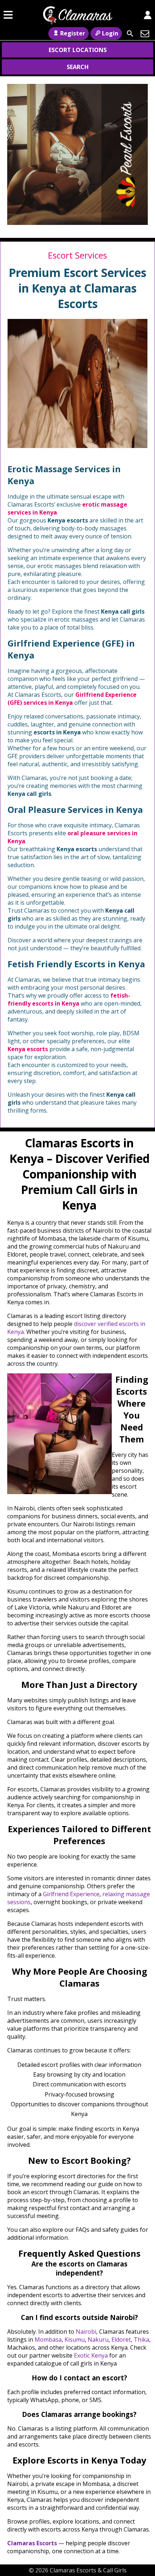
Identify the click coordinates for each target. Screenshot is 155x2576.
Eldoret (121, 2340)
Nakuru (98, 2340)
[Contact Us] (145, 34)
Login (110, 33)
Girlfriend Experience (71, 1894)
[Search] (130, 34)
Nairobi (86, 2332)
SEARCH (78, 67)
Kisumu (75, 2340)
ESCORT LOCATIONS (78, 50)
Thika (141, 2340)
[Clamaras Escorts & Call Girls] (77, 21)
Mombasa (48, 2340)
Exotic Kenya (91, 2355)
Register (73, 33)
